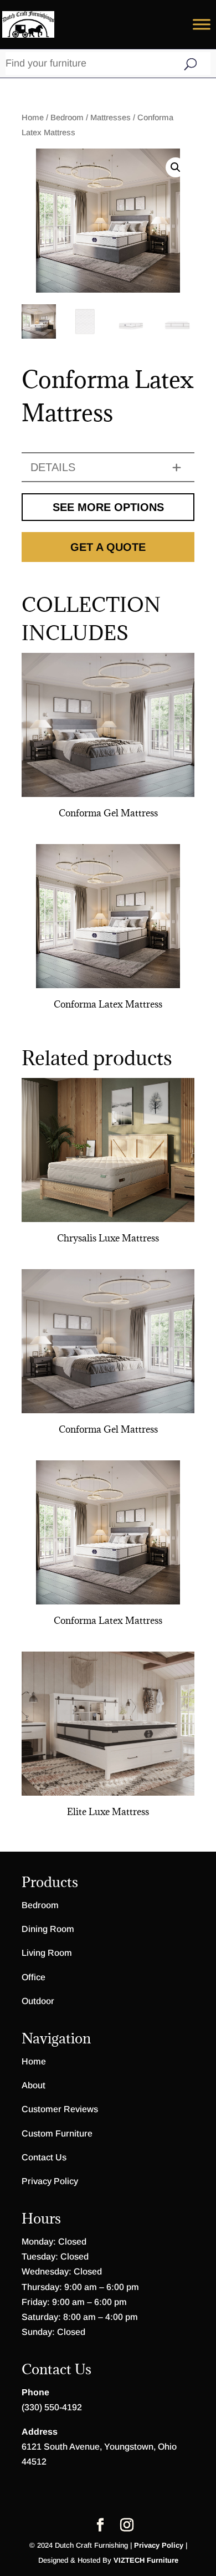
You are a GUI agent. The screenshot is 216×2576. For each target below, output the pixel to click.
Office (34, 1977)
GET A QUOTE (108, 547)
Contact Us (44, 2157)
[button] (176, 167)
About (34, 2085)
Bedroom (67, 117)
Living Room (47, 1953)
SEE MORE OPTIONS (108, 507)
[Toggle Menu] (202, 24)
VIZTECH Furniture (146, 2560)
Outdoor (38, 2001)
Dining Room (48, 1929)
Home (33, 117)
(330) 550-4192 (52, 2407)
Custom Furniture (57, 2133)
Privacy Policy (50, 2181)
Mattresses (110, 117)
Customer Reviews (60, 2109)
